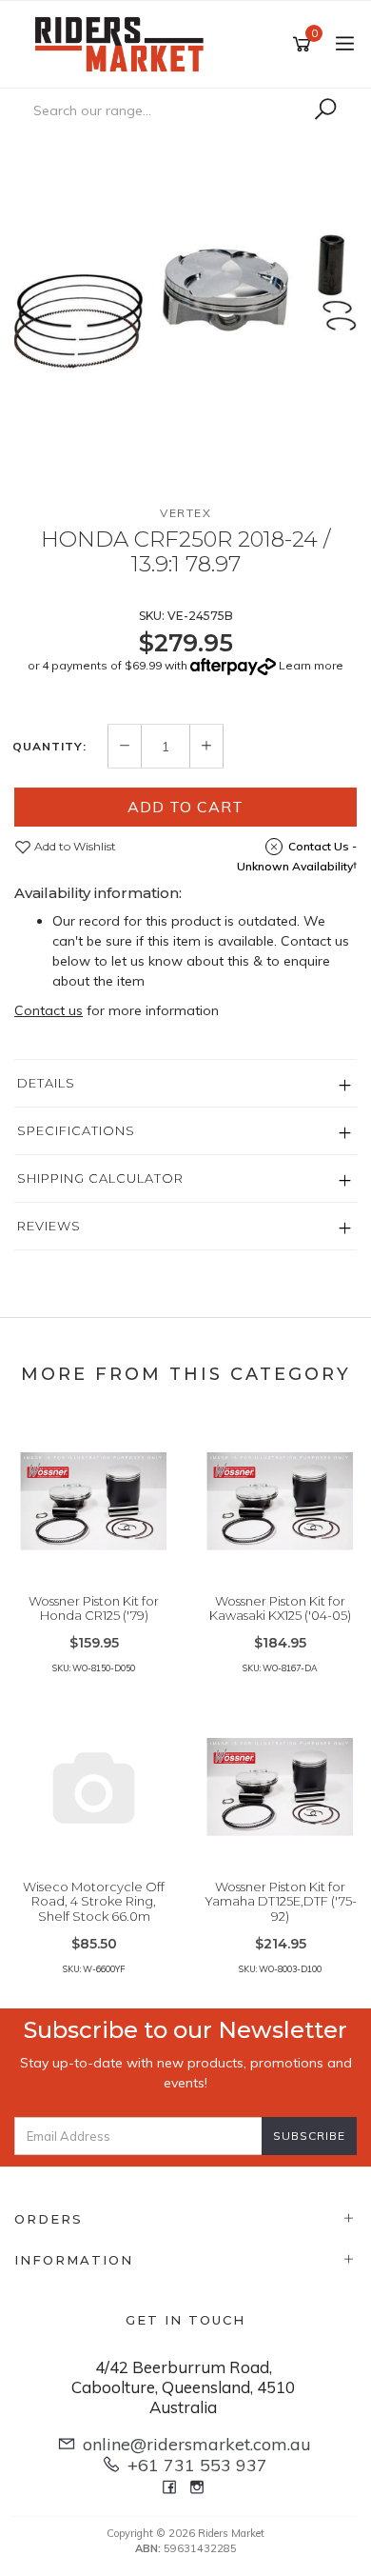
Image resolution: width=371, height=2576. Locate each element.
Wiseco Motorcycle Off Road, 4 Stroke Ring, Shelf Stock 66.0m (94, 1901)
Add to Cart (185, 807)
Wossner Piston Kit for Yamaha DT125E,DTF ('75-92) (281, 1901)
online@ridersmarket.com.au (197, 2444)
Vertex (185, 513)
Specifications (76, 1130)
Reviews (49, 1226)
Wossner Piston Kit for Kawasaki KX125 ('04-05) (280, 1608)
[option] (185, 303)
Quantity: (49, 747)
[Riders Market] (124, 43)
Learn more (311, 665)
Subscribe (309, 2136)
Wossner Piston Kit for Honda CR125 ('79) (94, 1608)
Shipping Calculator (100, 1178)
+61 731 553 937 (197, 2465)
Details (46, 1083)
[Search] (325, 110)
